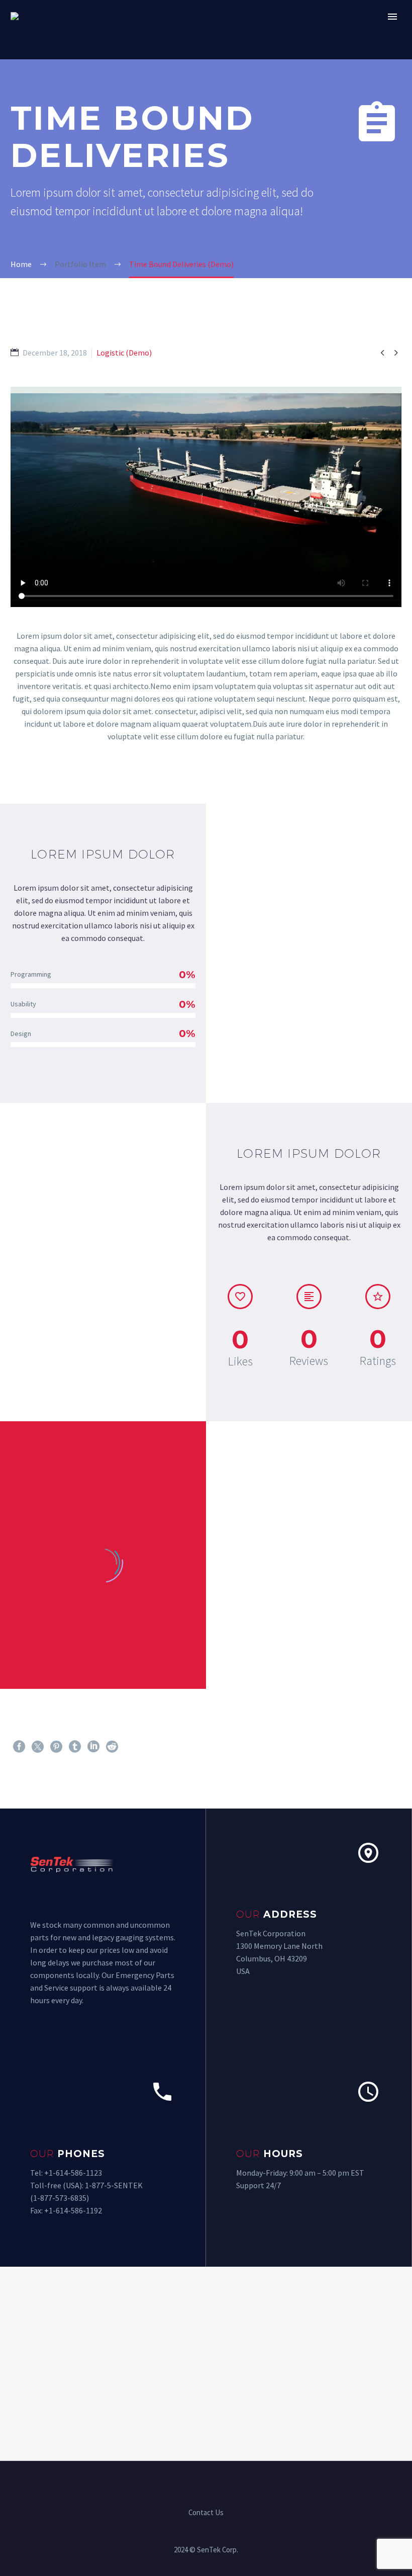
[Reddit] (112, 1747)
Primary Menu (392, 17)
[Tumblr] (75, 1747)
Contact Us (206, 2513)
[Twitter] (38, 1747)
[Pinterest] (56, 1747)
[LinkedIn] (93, 1747)
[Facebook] (19, 1747)
